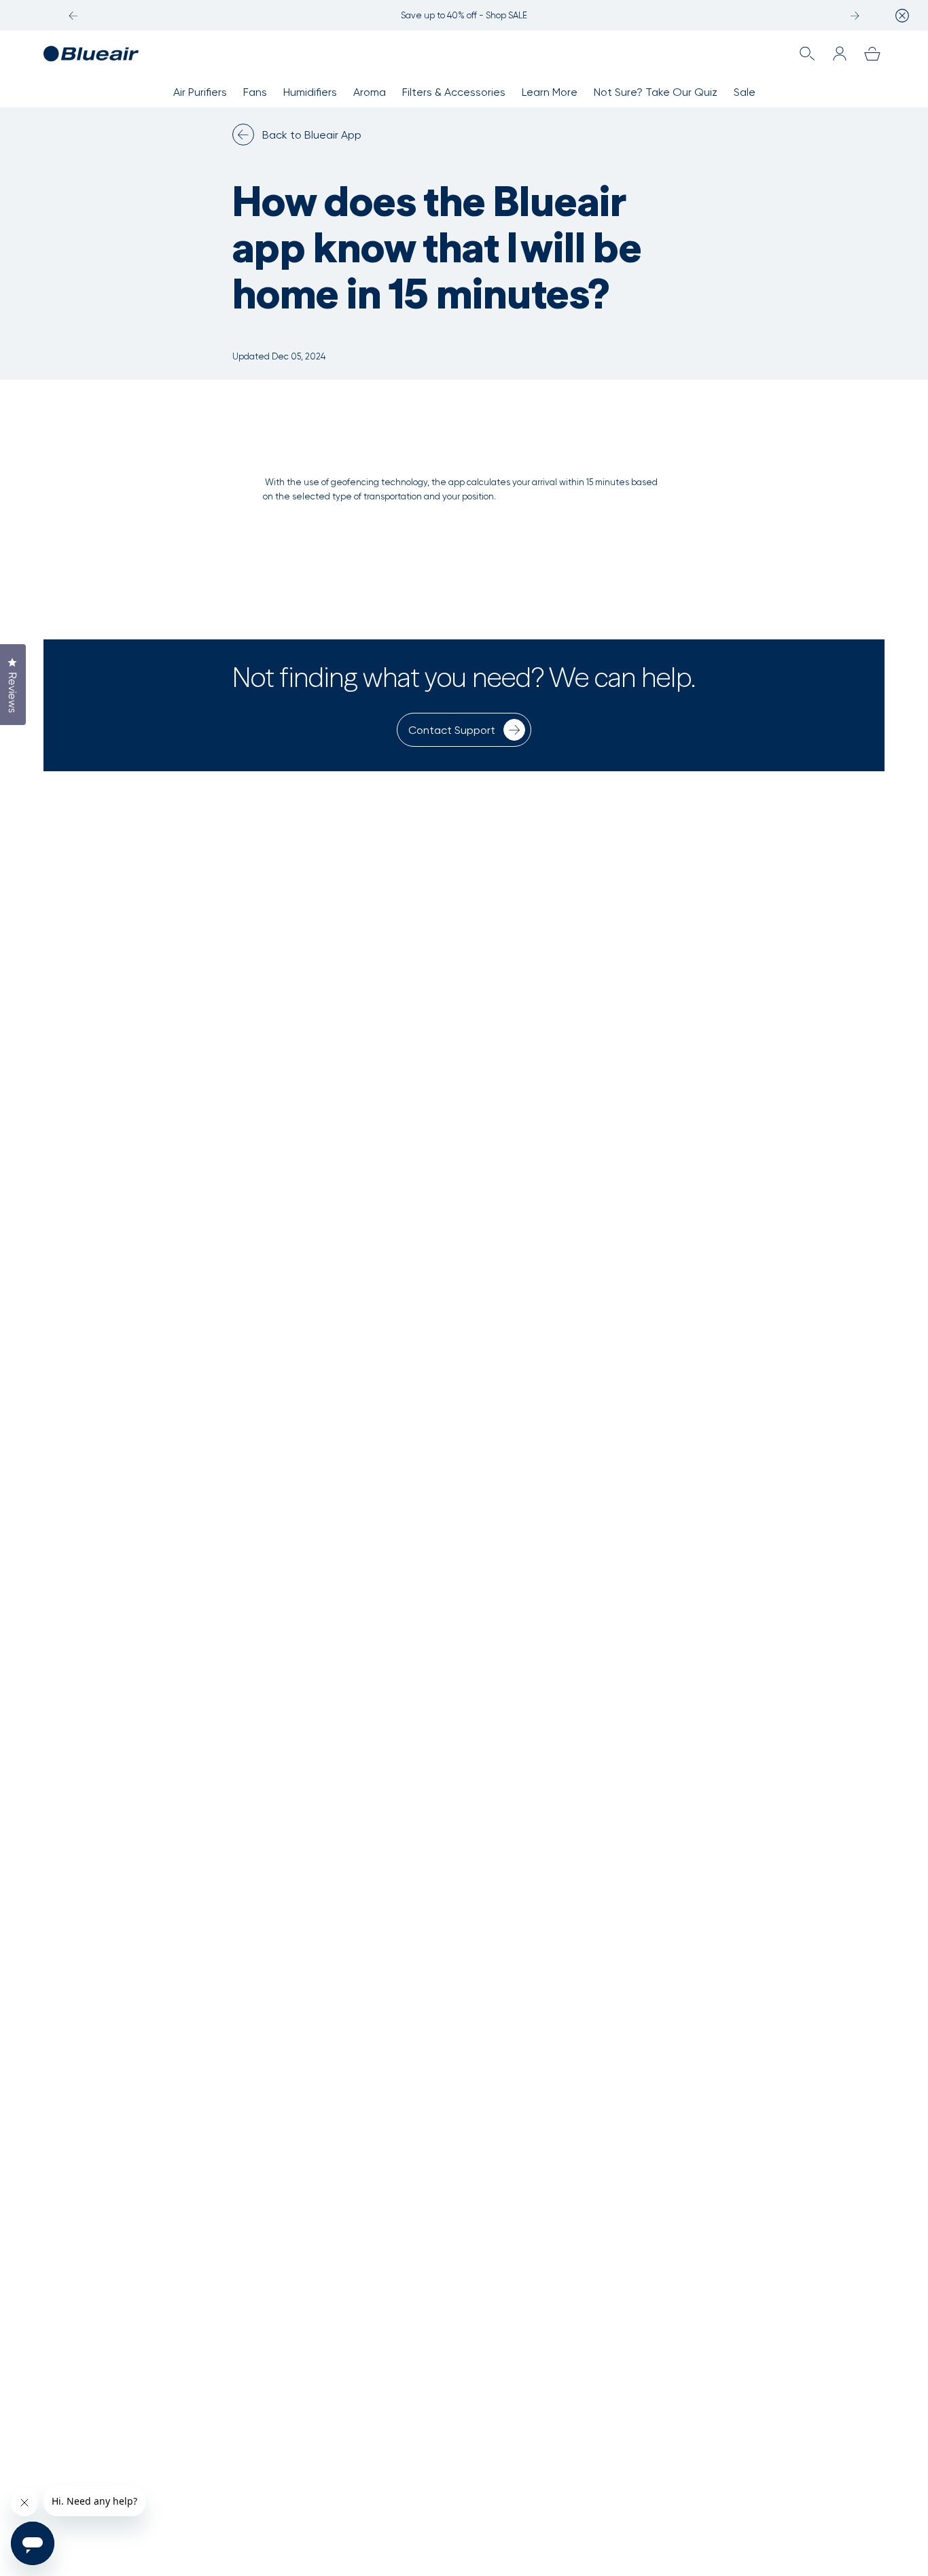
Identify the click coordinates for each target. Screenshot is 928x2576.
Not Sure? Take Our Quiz (656, 92)
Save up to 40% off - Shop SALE (464, 15)
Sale (745, 92)
